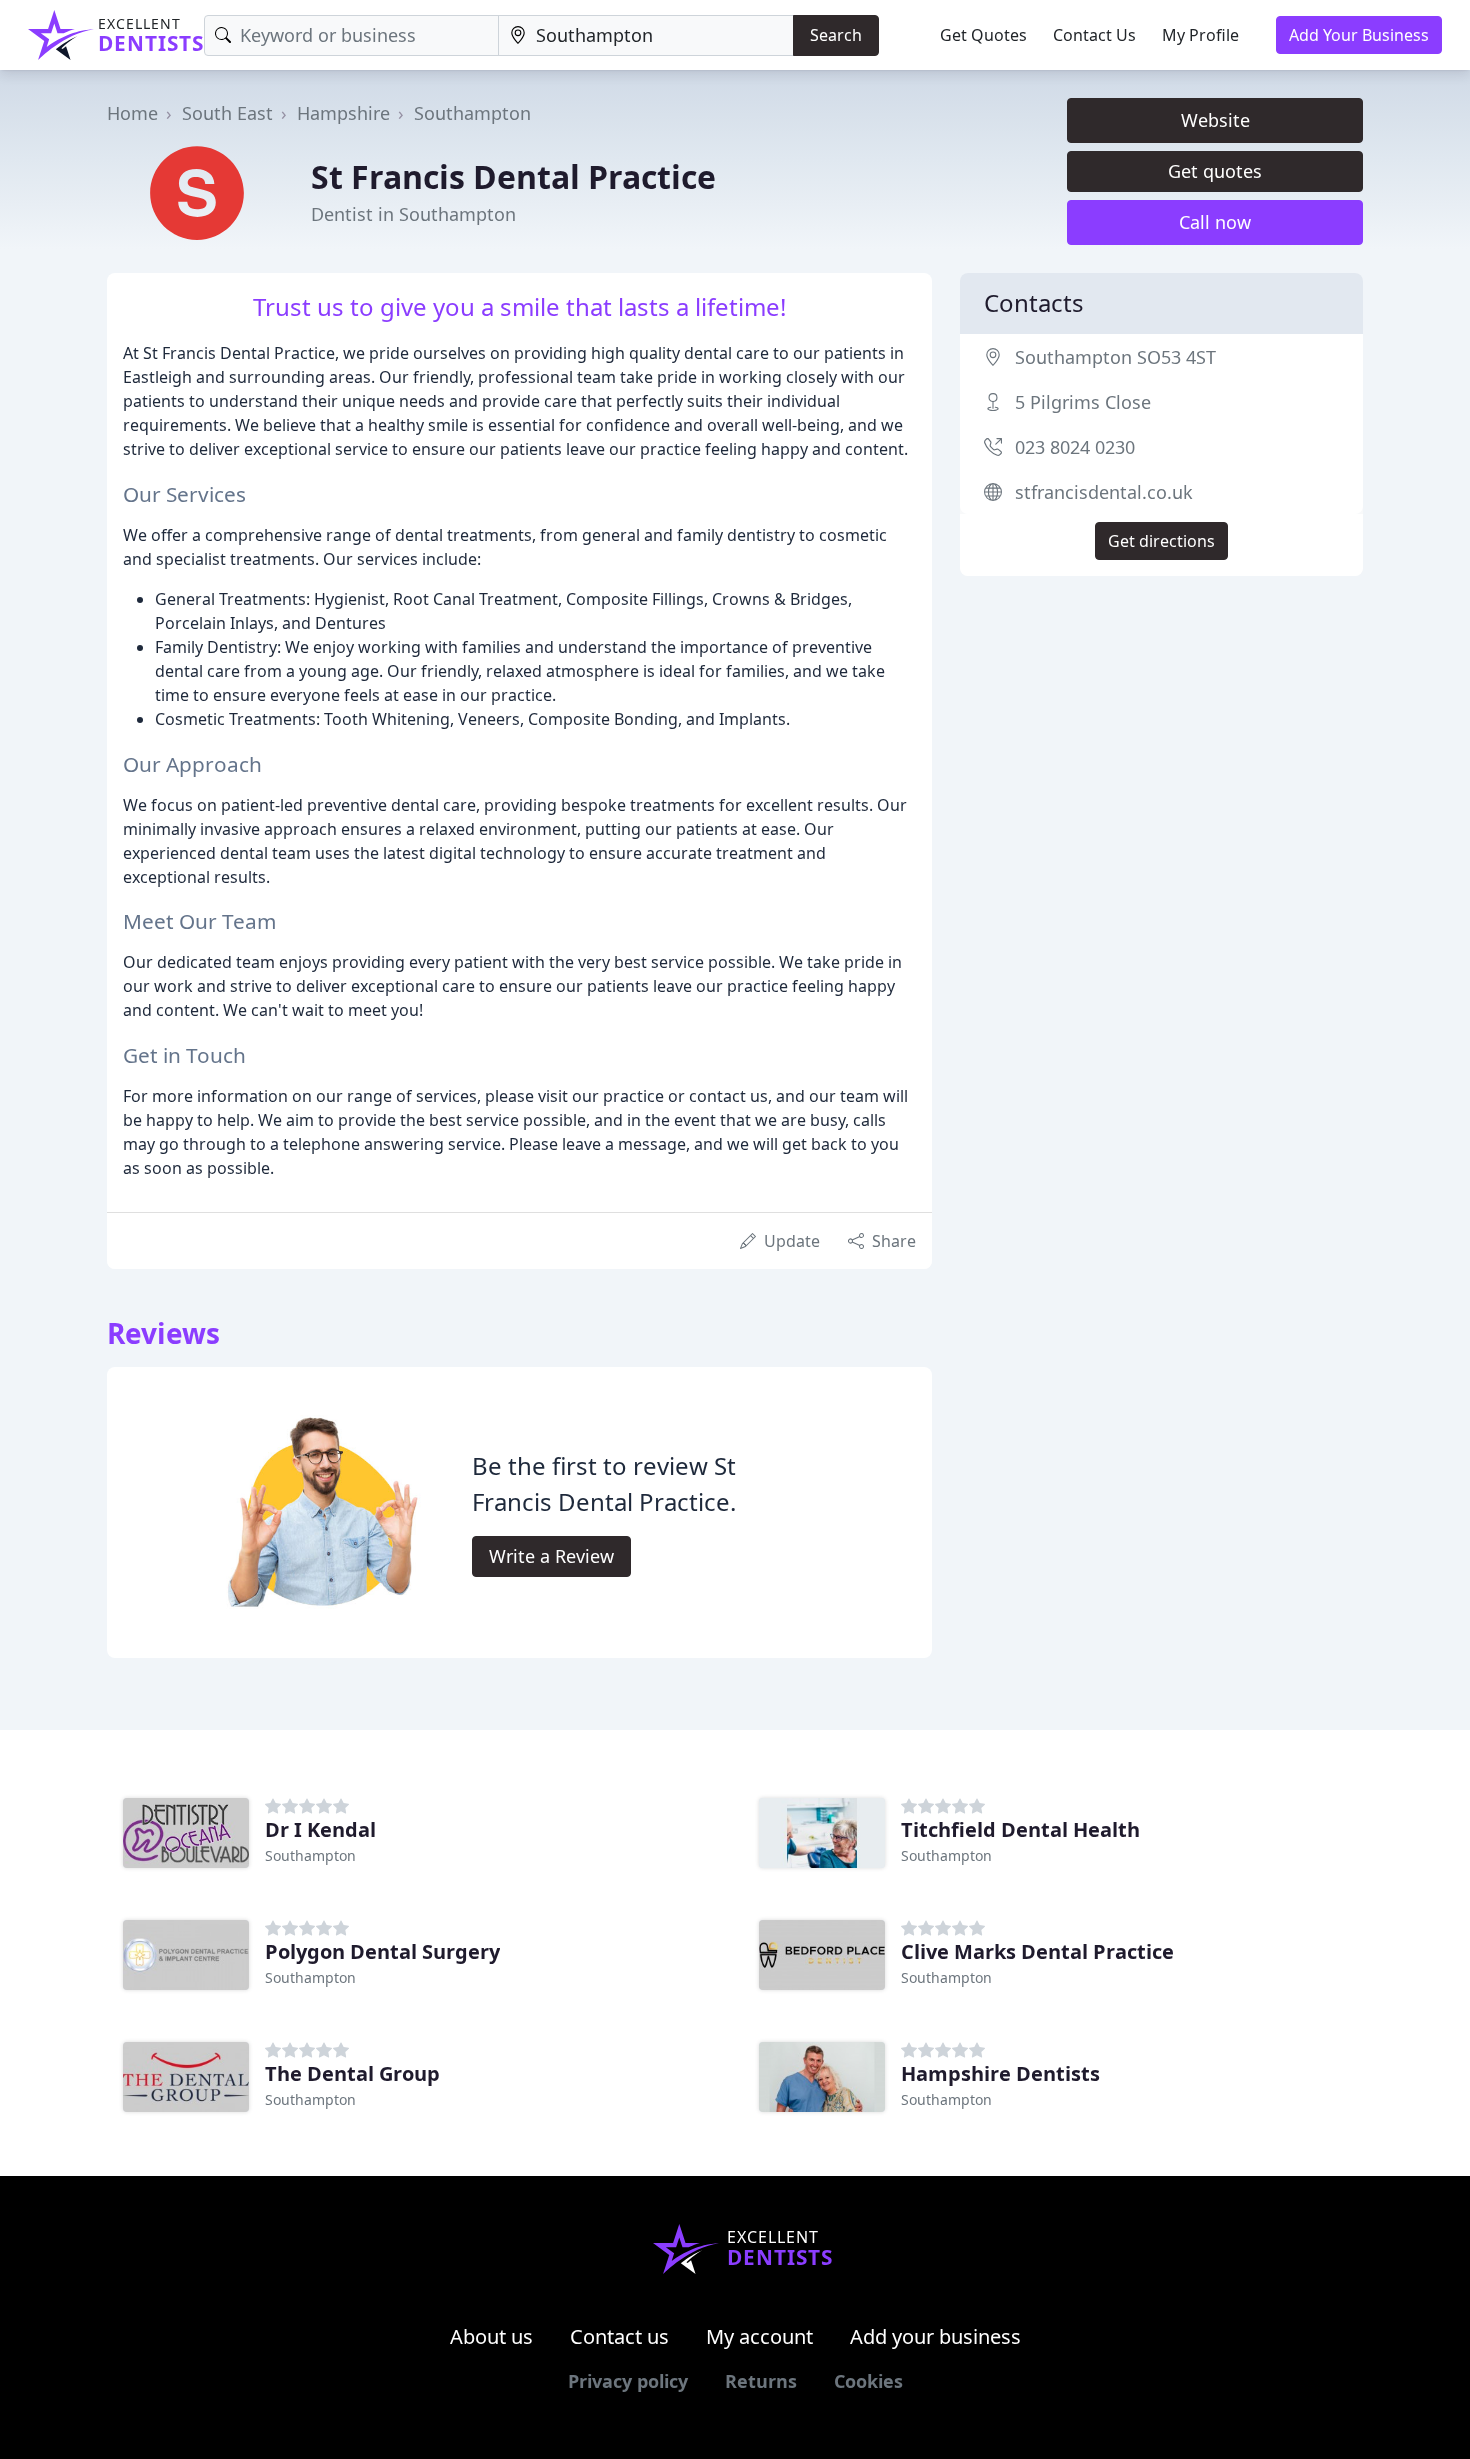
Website (1215, 120)
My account (759, 2336)
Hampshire (343, 113)
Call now (1215, 222)
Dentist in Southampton (413, 214)
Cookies (868, 2381)
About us (491, 2336)
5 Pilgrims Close (1083, 402)
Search (836, 35)
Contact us (619, 2336)
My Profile (1200, 35)
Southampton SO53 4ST (1115, 357)
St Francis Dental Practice (513, 176)
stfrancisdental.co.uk (1104, 492)
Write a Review (551, 1556)
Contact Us (1094, 35)
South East (227, 113)
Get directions (1161, 541)
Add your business (935, 2336)
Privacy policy (628, 2381)
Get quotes (1215, 171)
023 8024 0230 (1075, 447)
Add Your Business (1359, 35)
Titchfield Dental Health (1020, 1829)
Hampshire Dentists (1000, 2073)
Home (132, 113)
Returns (761, 2381)
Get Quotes (983, 35)
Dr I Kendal (320, 1829)
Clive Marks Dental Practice (1037, 1951)
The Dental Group (352, 2073)
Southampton (472, 113)
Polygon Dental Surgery (382, 1951)
